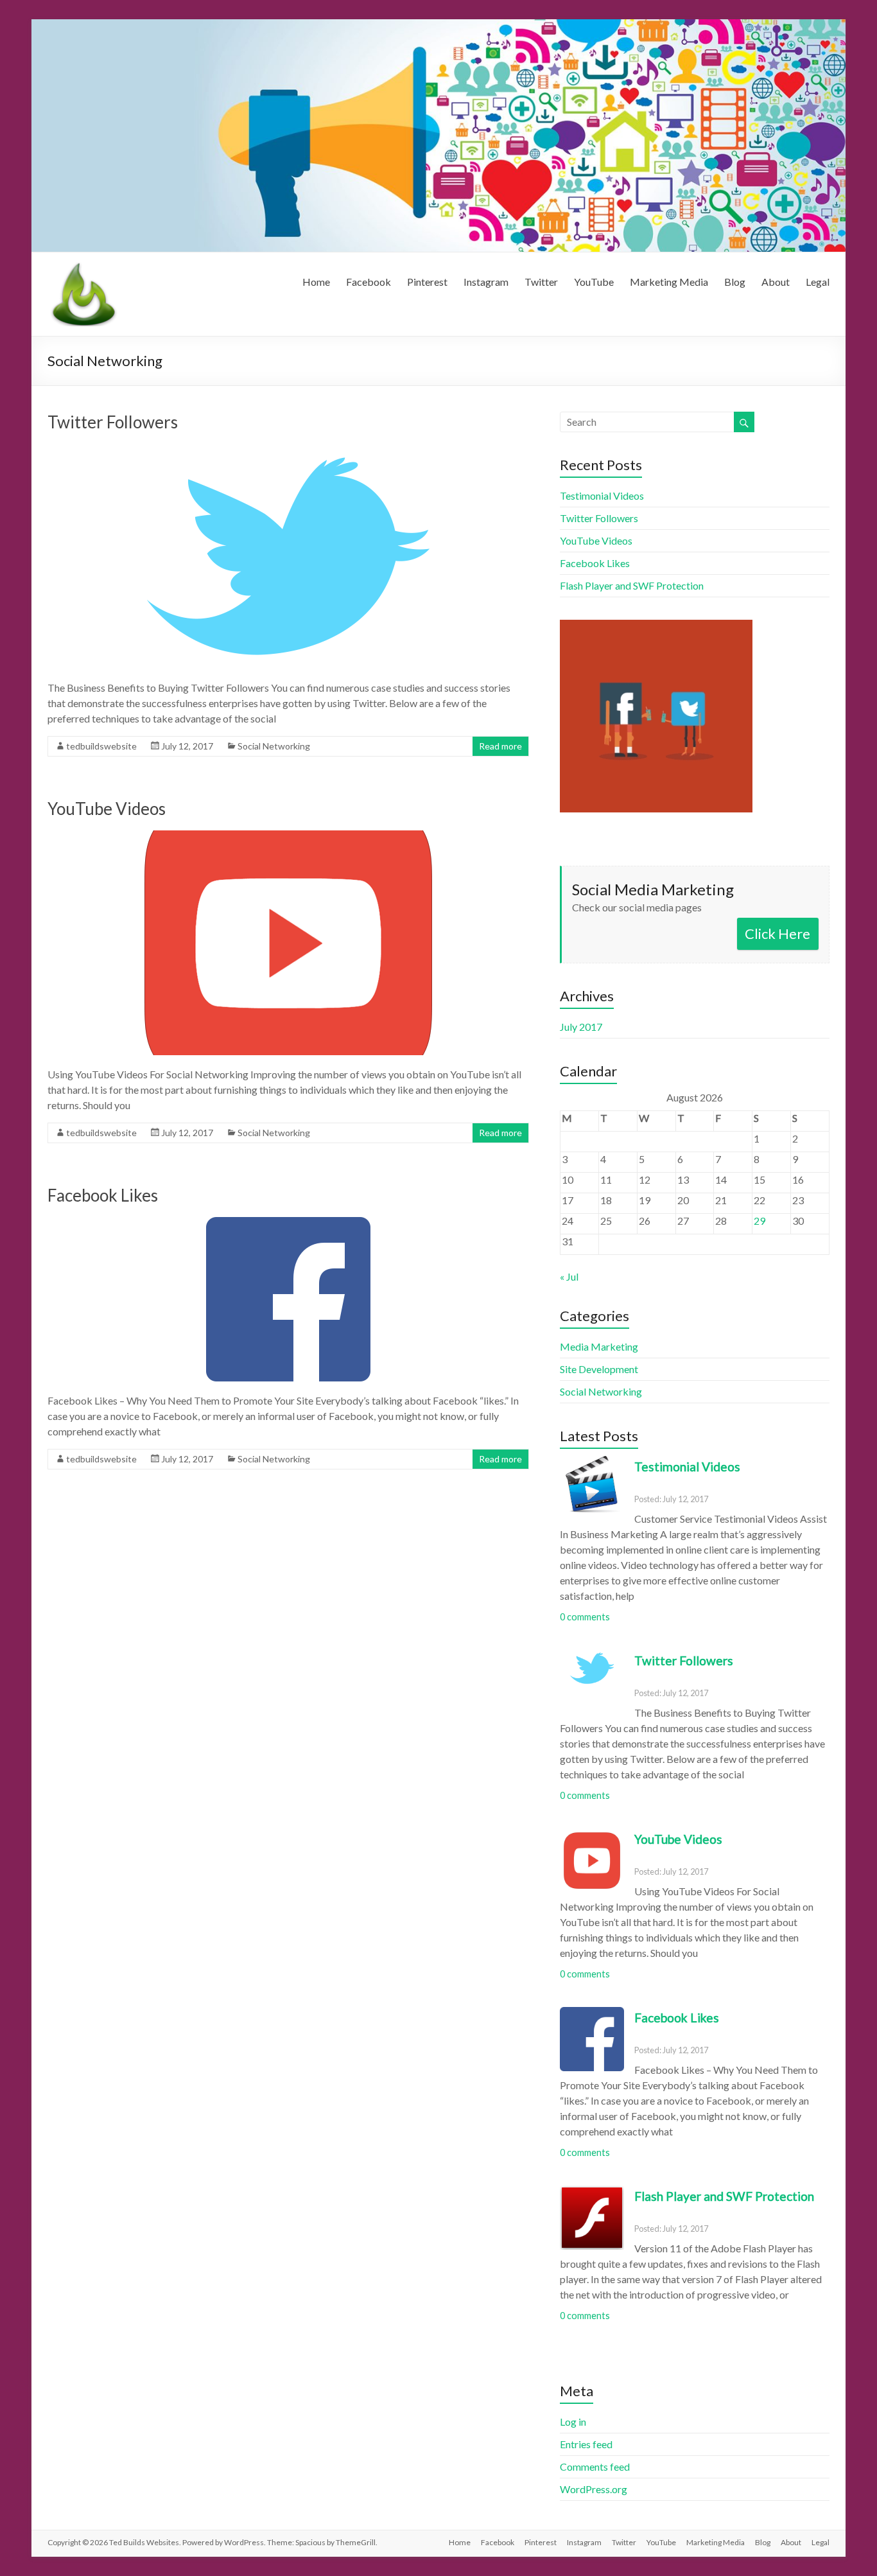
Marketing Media (669, 282)
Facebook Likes (103, 1195)
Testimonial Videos (602, 495)
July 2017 (581, 1027)
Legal (818, 282)
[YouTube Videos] (288, 837)
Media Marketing (599, 1346)
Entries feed (586, 2444)
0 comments (585, 1617)
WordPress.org (594, 2489)
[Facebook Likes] (288, 1223)
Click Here (777, 933)
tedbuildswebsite (101, 746)
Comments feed (595, 2466)
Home (316, 282)
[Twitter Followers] (288, 450)
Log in (573, 2422)
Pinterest (427, 282)
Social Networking (274, 746)
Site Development (599, 1369)
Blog (735, 282)
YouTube (594, 282)
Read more (500, 746)
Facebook (369, 282)
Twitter (541, 282)
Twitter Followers (113, 422)
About (776, 282)
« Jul (569, 1276)
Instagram (486, 282)
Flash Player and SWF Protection (632, 585)
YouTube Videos (107, 809)
